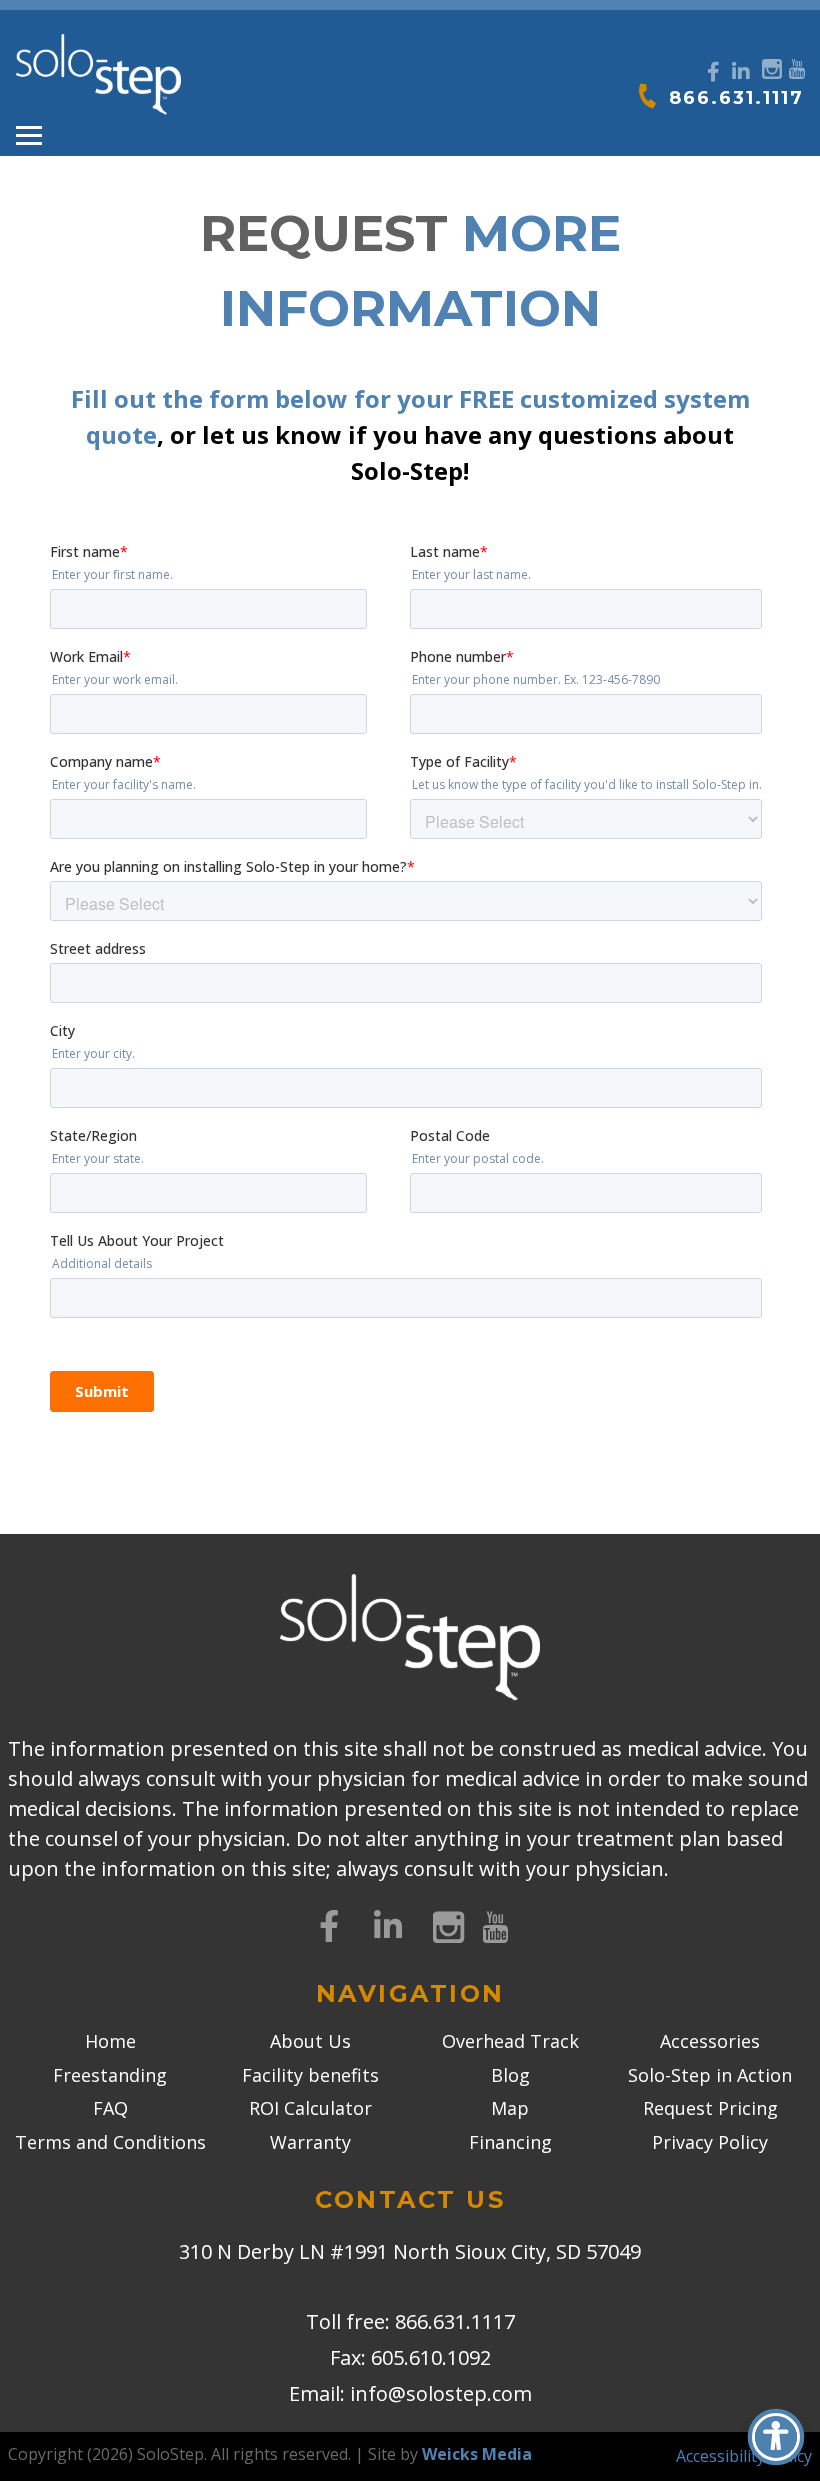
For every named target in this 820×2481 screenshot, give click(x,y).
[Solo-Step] (98, 75)
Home (110, 2041)
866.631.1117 (736, 98)
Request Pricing (710, 2108)
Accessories (710, 2041)
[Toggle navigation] (29, 136)
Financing (510, 2142)
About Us (310, 2041)
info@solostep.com (441, 2393)
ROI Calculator (310, 2108)
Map (510, 2108)
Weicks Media (477, 2454)
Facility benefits (310, 2075)
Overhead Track (510, 2041)
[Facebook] (713, 72)
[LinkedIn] (741, 72)
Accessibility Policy (744, 2456)
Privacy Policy (710, 2142)
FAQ (110, 2108)
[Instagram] (769, 66)
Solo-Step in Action (710, 2075)
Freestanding (110, 2075)
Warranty (310, 2142)
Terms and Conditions (110, 2142)
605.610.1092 (431, 2357)
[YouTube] (796, 66)
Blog (510, 2075)
